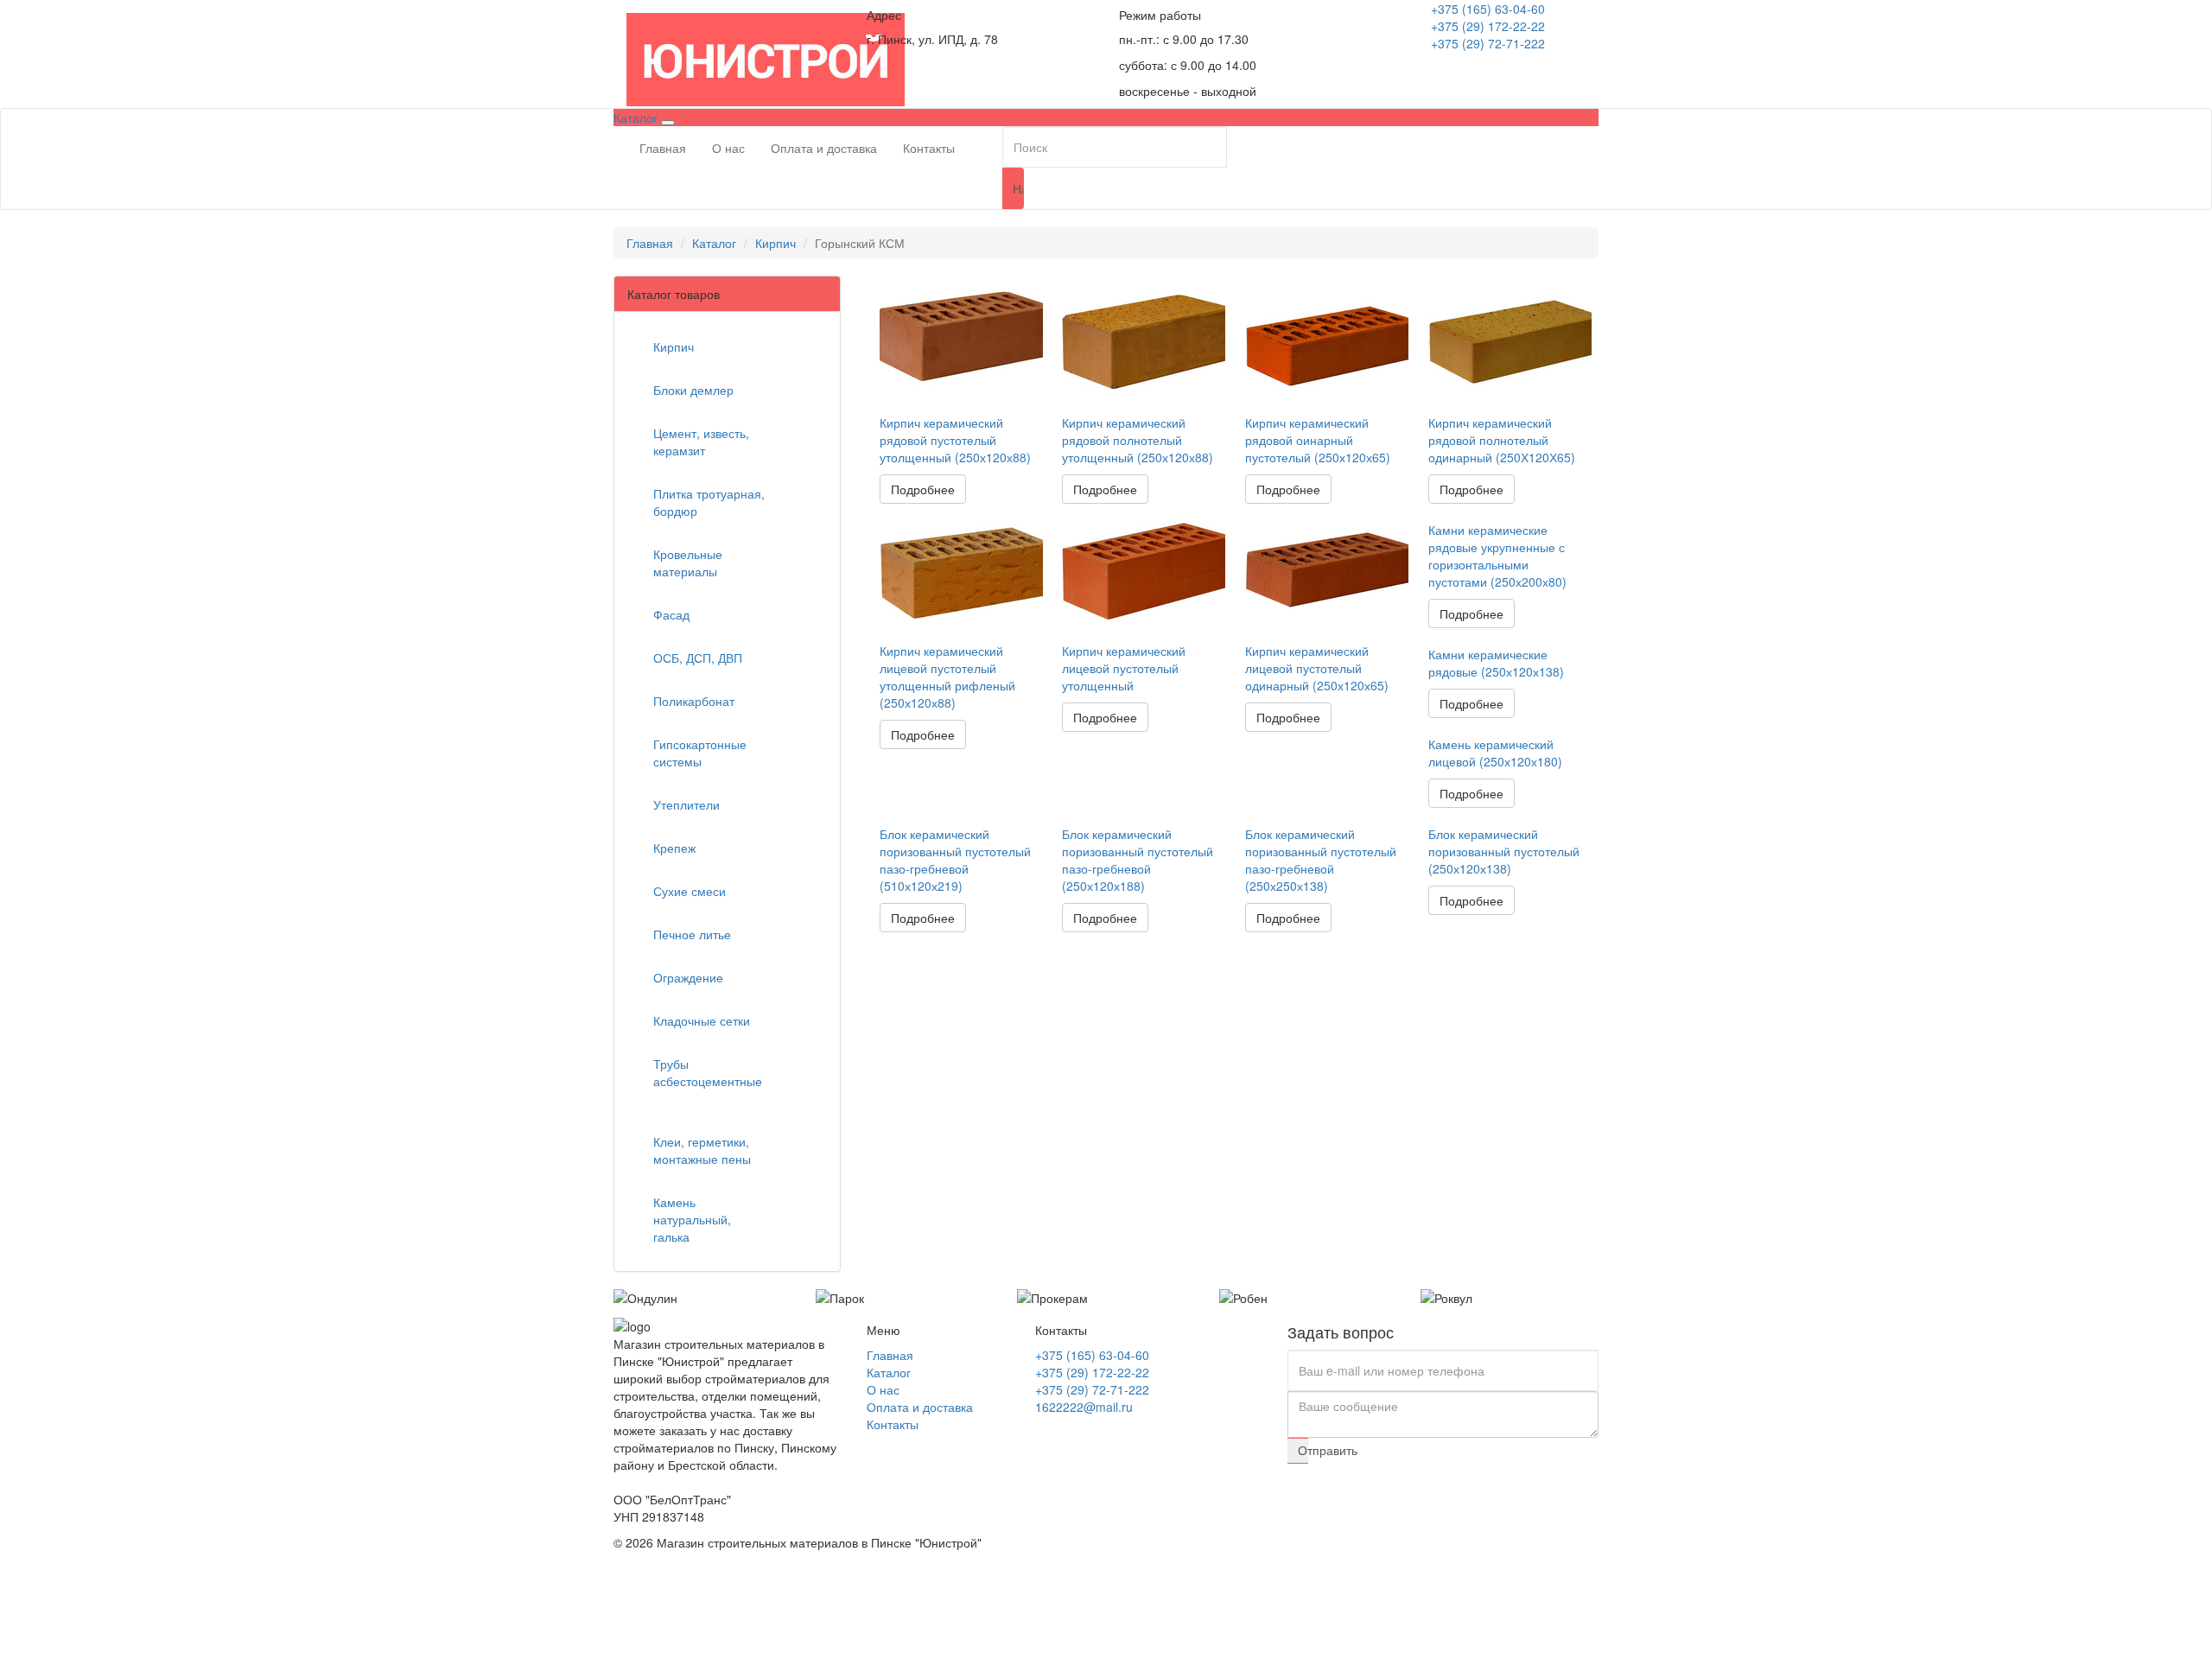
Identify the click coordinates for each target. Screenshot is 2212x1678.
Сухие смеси (691, 891)
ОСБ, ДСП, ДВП (699, 658)
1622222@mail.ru (1084, 1407)
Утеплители (688, 804)
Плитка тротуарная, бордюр (709, 502)
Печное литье (694, 934)
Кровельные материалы (688, 563)
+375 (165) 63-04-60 (1488, 9)
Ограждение (690, 977)
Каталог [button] (637, 118)
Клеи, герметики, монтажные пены (704, 1150)
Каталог (714, 243)
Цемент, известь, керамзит (701, 442)
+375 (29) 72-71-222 (1488, 43)
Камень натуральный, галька (692, 1219)
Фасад (673, 614)
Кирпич (775, 243)
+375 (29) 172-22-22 (1488, 26)
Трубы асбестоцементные (708, 1072)
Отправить (1303, 1450)
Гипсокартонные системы (700, 753)
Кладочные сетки (703, 1020)
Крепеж (676, 848)
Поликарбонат (696, 701)
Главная (663, 148)
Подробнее (923, 489)
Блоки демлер (695, 390)
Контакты (929, 148)
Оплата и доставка (824, 148)
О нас (728, 148)
